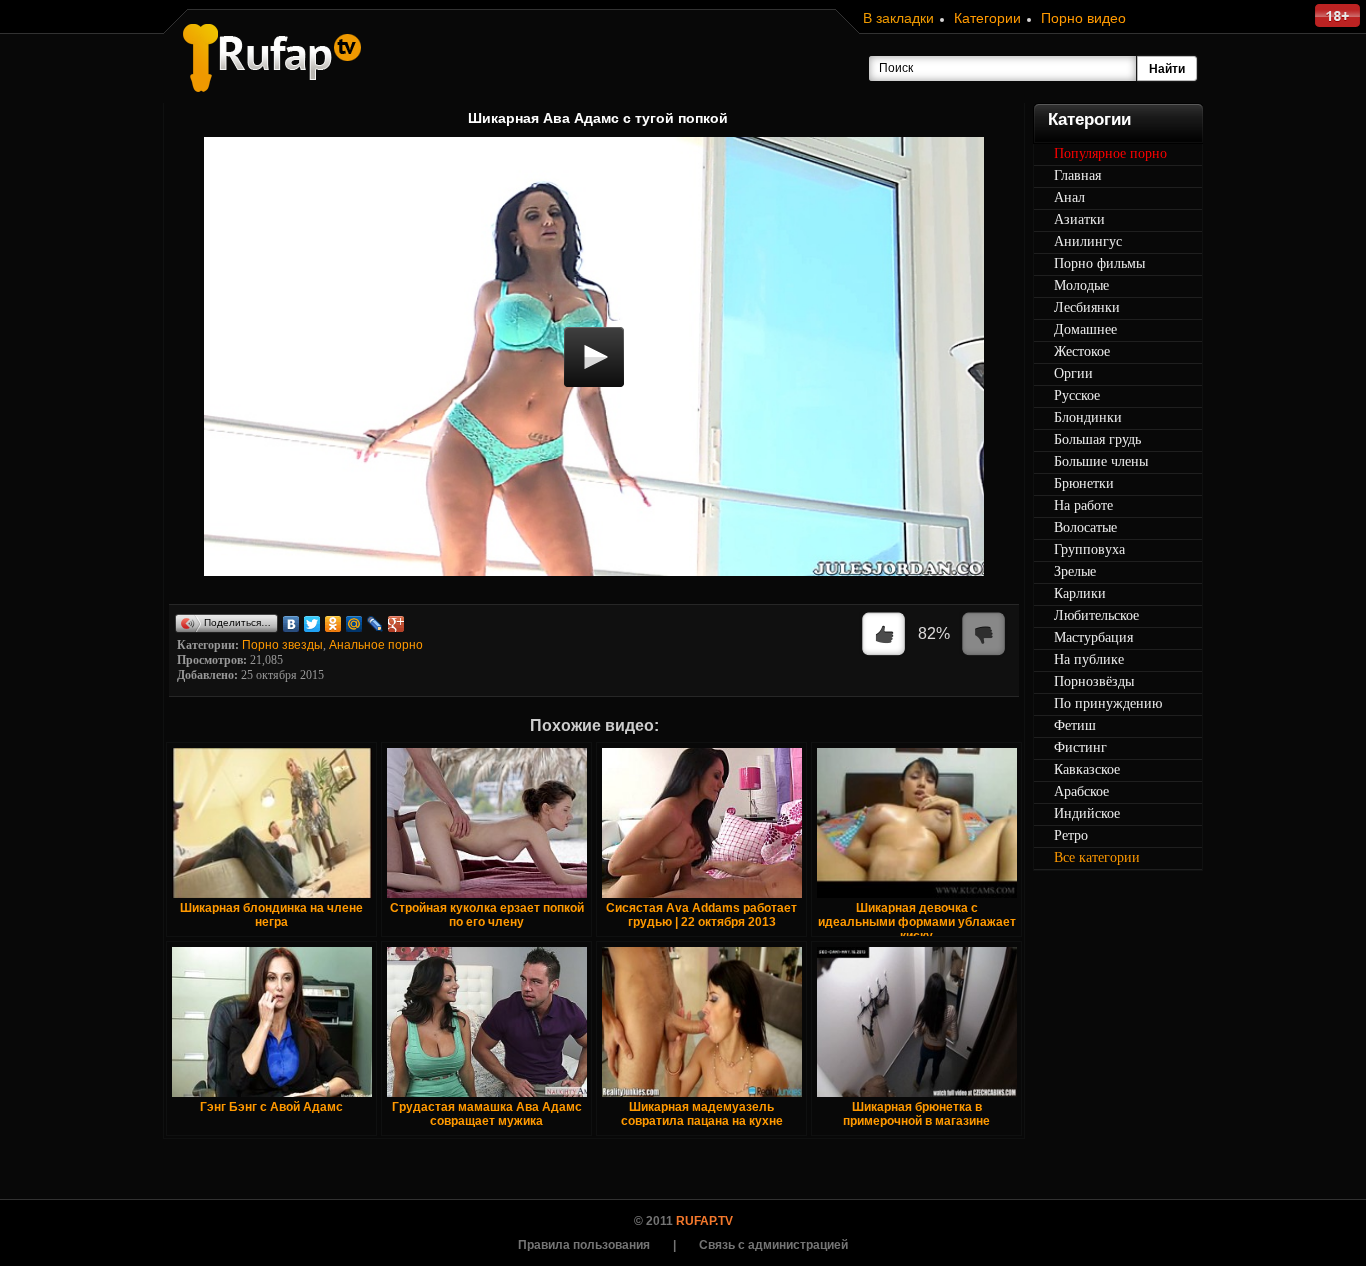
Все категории (1097, 857)
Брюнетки (1084, 483)
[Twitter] (312, 624)
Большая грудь (1097, 439)
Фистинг (1080, 747)
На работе (1083, 505)
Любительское (1096, 615)
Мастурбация (1093, 637)
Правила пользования (584, 1245)
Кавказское (1087, 769)
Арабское (1081, 791)
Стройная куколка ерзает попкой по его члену (487, 915)
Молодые (1081, 285)
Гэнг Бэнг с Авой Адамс (271, 1107)
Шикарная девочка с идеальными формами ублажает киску (917, 922)
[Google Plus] (396, 624)
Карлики (1080, 593)
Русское (1077, 395)
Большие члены (1101, 461)
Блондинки (1088, 417)
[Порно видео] (272, 58)
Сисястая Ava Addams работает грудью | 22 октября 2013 (701, 915)
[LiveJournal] (375, 624)
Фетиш (1075, 725)
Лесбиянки (1087, 307)
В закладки (898, 18)
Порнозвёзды (1094, 681)
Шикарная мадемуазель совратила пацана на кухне (702, 1114)
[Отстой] (984, 635)
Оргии (1073, 373)
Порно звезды (282, 645)
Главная (1077, 175)
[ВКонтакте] (291, 624)
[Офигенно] (884, 635)
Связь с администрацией (773, 1245)
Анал (1069, 197)
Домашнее (1085, 329)
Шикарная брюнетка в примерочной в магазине (916, 1114)
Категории (987, 18)
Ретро (1071, 835)
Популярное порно (1110, 153)
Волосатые (1085, 527)
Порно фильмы (1099, 263)
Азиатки (1079, 219)
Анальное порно (376, 645)
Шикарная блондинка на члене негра (271, 915)
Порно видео (1083, 18)
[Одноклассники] (333, 624)
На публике (1089, 659)
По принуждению (1108, 703)
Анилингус (1088, 241)
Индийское (1087, 813)
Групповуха (1089, 549)
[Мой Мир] (354, 624)
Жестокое (1082, 351)
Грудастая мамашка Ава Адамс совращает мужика (487, 1114)
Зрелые (1075, 571)
